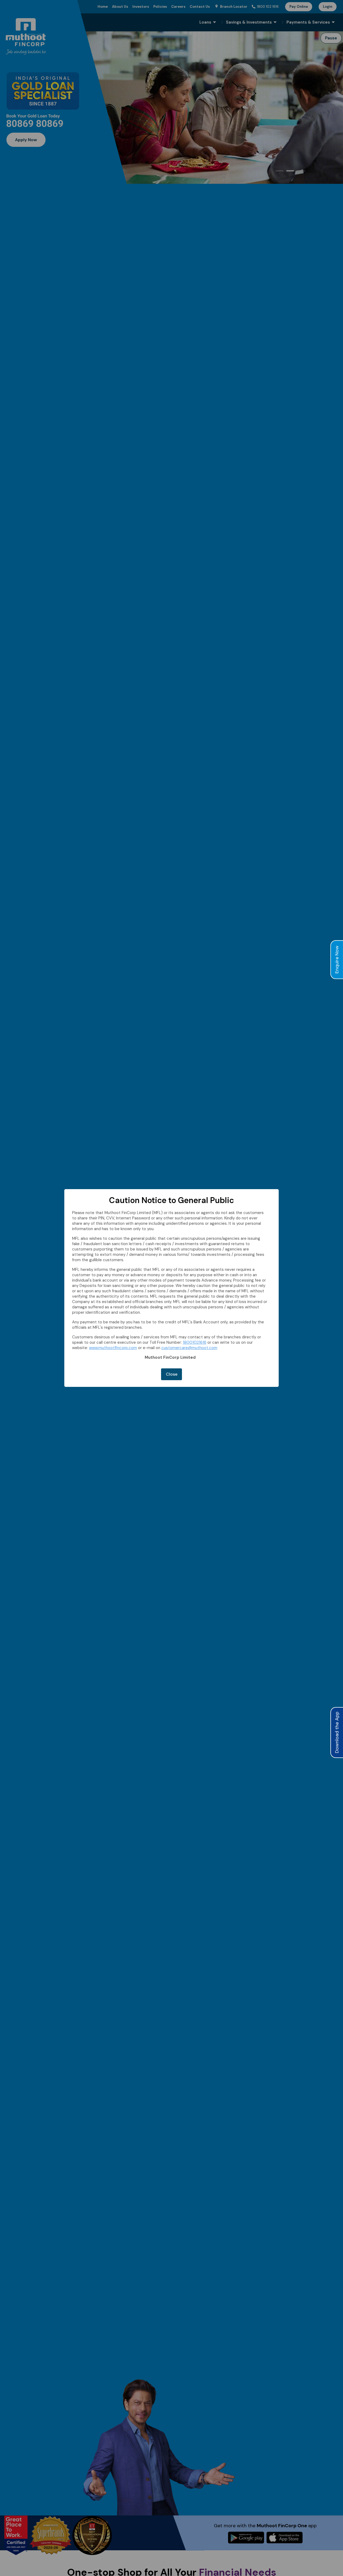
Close (172, 1374)
